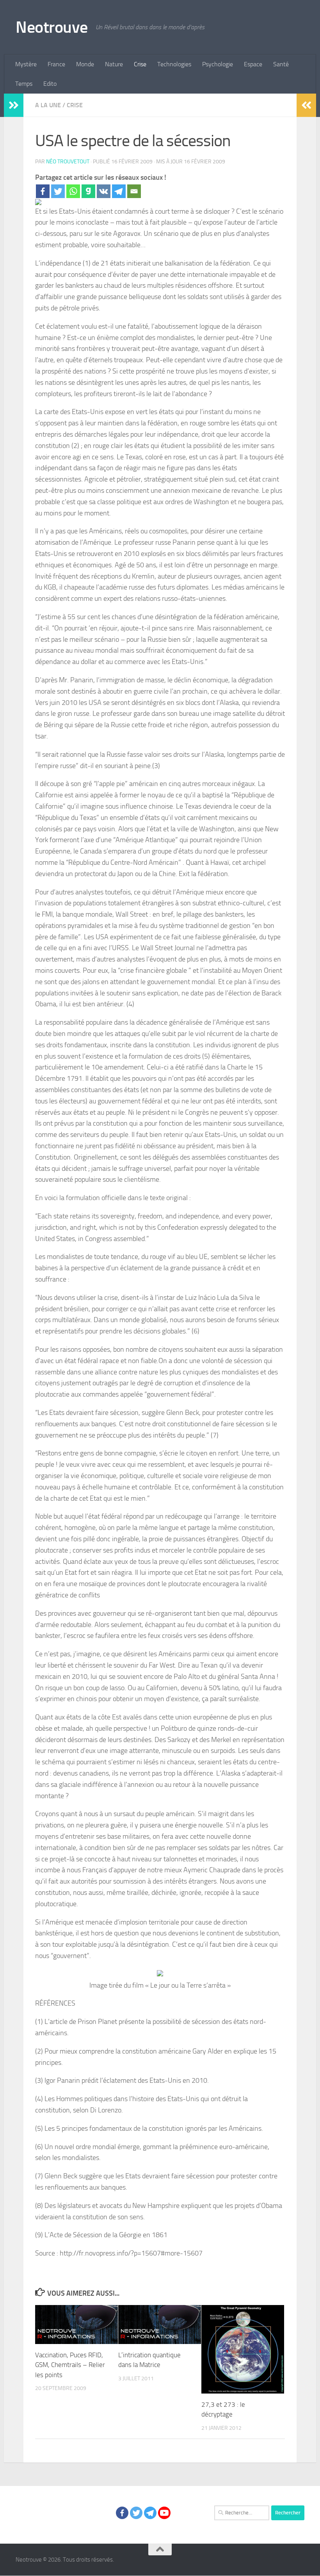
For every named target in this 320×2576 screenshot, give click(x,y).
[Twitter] (58, 191)
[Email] (134, 191)
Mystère (26, 64)
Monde (85, 64)
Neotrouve (52, 27)
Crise (140, 64)
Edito (50, 84)
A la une (48, 105)
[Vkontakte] (104, 191)
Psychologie (218, 64)
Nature (114, 64)
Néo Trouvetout (68, 162)
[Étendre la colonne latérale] (14, 105)
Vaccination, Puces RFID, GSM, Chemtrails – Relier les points (70, 2365)
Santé (281, 64)
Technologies (174, 64)
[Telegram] (119, 191)
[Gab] (88, 191)
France (56, 64)
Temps (24, 84)
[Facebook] (43, 191)
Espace (253, 64)
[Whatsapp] (73, 191)
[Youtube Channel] (164, 2513)
